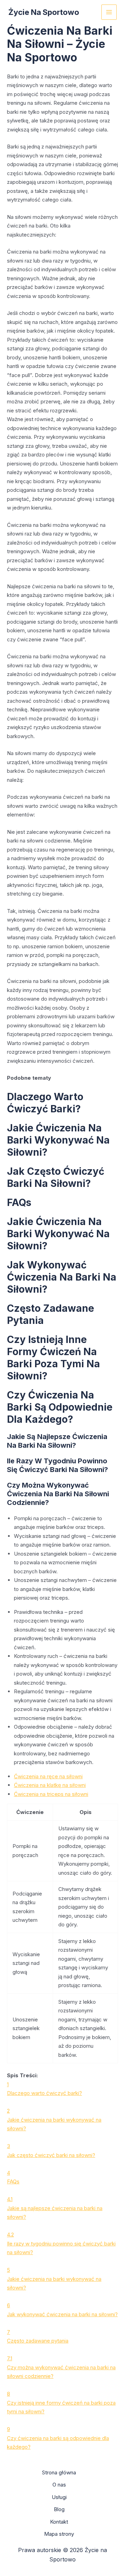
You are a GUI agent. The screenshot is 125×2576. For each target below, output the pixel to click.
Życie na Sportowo (44, 12)
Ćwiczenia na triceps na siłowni (51, 1794)
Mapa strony (59, 2534)
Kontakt (59, 2522)
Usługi (59, 2497)
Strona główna (59, 2472)
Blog (59, 2509)
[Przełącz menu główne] (109, 12)
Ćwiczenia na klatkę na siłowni (50, 1785)
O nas (59, 2485)
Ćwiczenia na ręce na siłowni (48, 1776)
